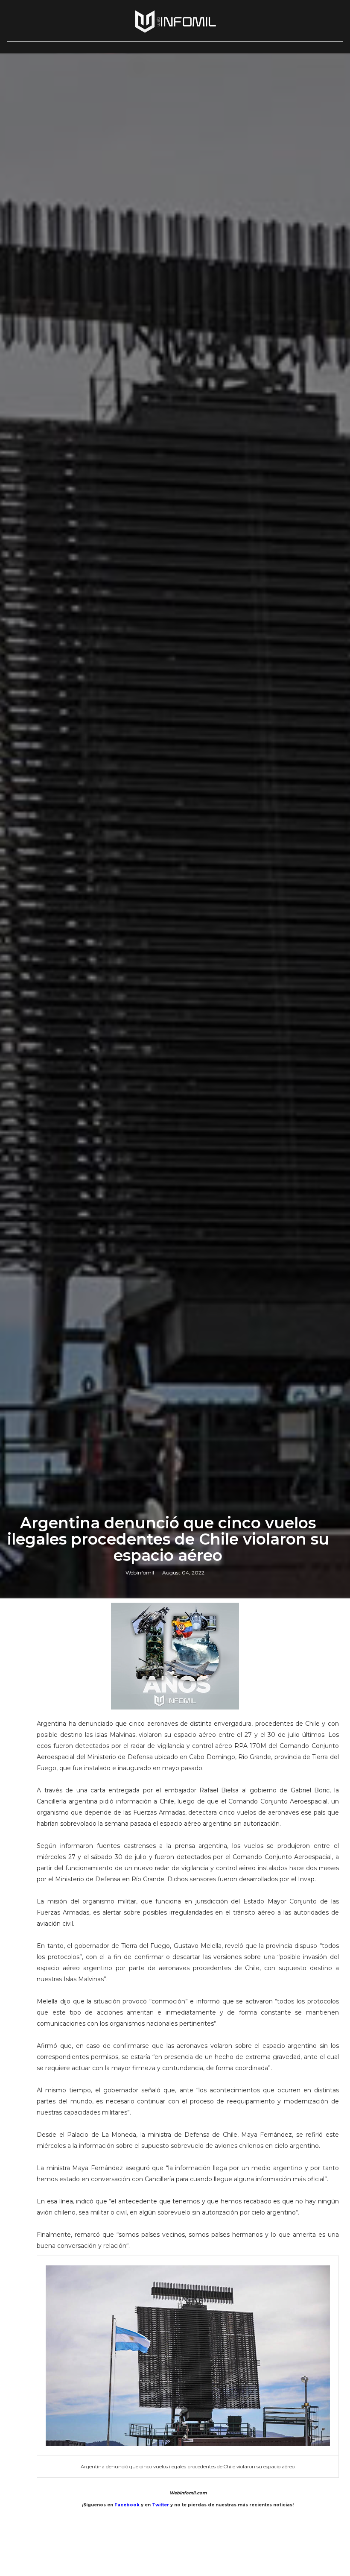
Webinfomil (140, 1573)
